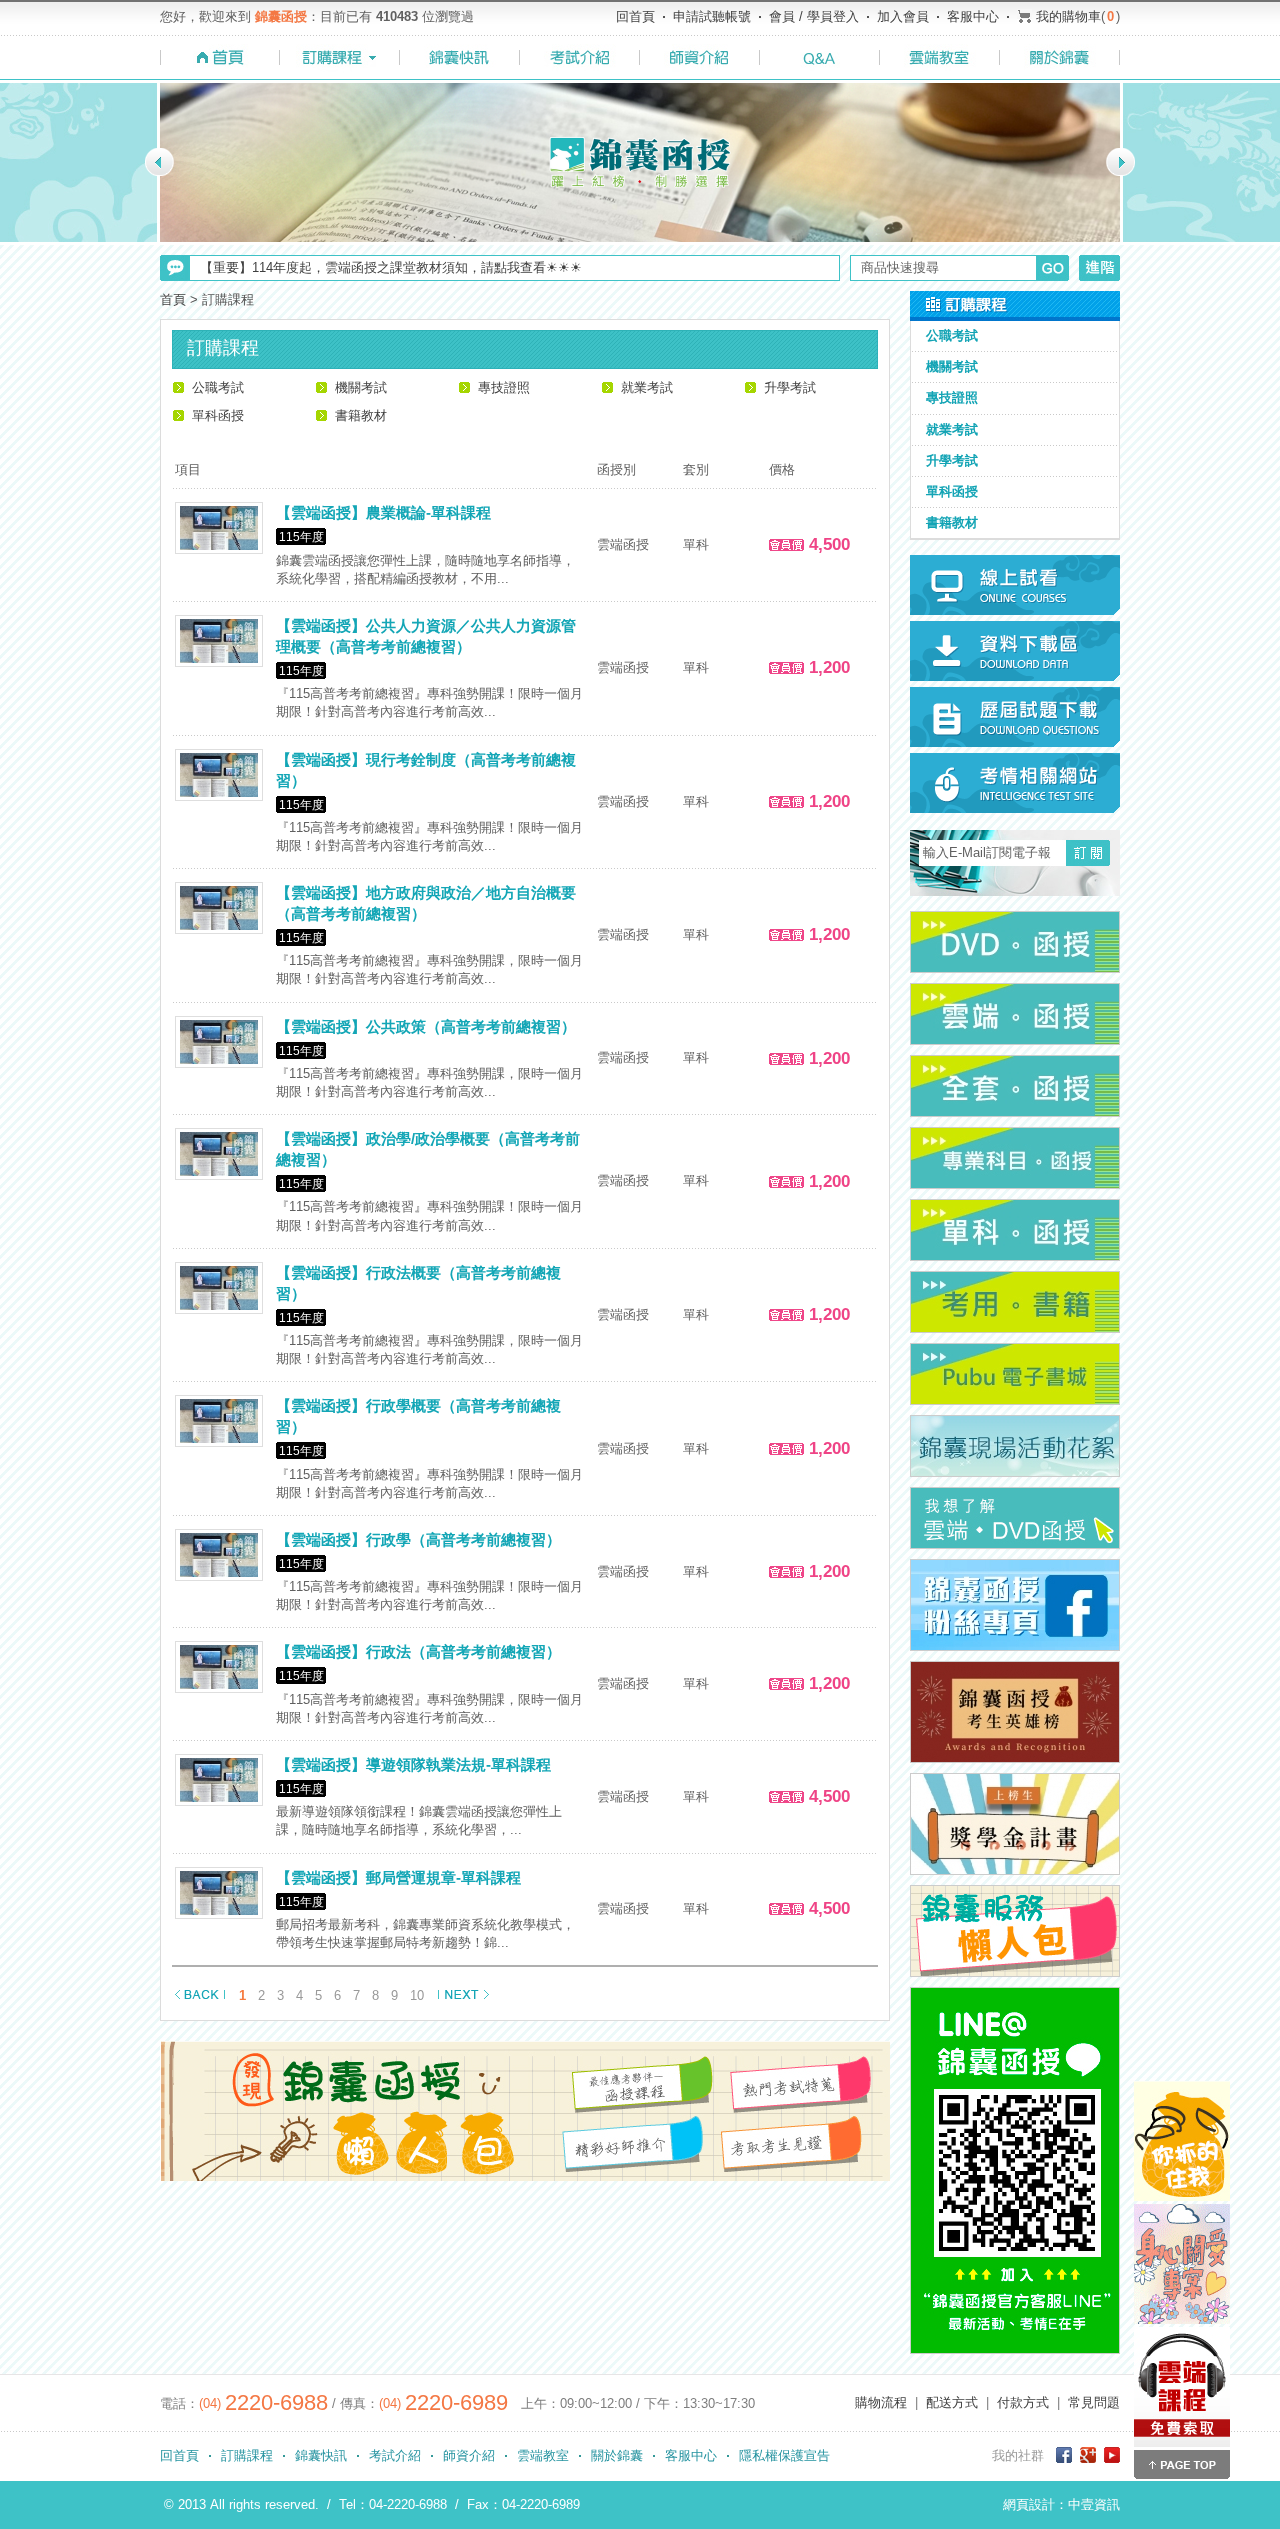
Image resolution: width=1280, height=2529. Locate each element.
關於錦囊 (617, 2455)
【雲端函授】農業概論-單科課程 (383, 512)
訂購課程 (247, 2455)
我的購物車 (1068, 16)
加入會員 (903, 16)
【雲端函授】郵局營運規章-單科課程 (398, 1877)
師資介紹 (469, 2455)
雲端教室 (543, 2455)
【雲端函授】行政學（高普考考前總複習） (418, 1539)
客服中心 (973, 16)
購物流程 (881, 2402)
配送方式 (952, 2402)
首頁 (173, 299)
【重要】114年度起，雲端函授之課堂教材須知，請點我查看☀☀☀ (391, 267)
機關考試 (361, 387)
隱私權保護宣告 (784, 2455)
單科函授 (218, 415)
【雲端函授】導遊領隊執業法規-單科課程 (413, 1764)
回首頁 (635, 16)
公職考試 (218, 387)
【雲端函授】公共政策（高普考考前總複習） (426, 1026)
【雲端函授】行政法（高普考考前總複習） (418, 1651)
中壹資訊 (1094, 2504)
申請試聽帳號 (712, 16)
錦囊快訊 (321, 2455)
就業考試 (647, 387)
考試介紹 (395, 2455)
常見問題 (1094, 2402)
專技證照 (504, 387)
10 (417, 1995)
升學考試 (790, 387)
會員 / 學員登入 (814, 16)
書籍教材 (361, 415)
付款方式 (1023, 2402)
